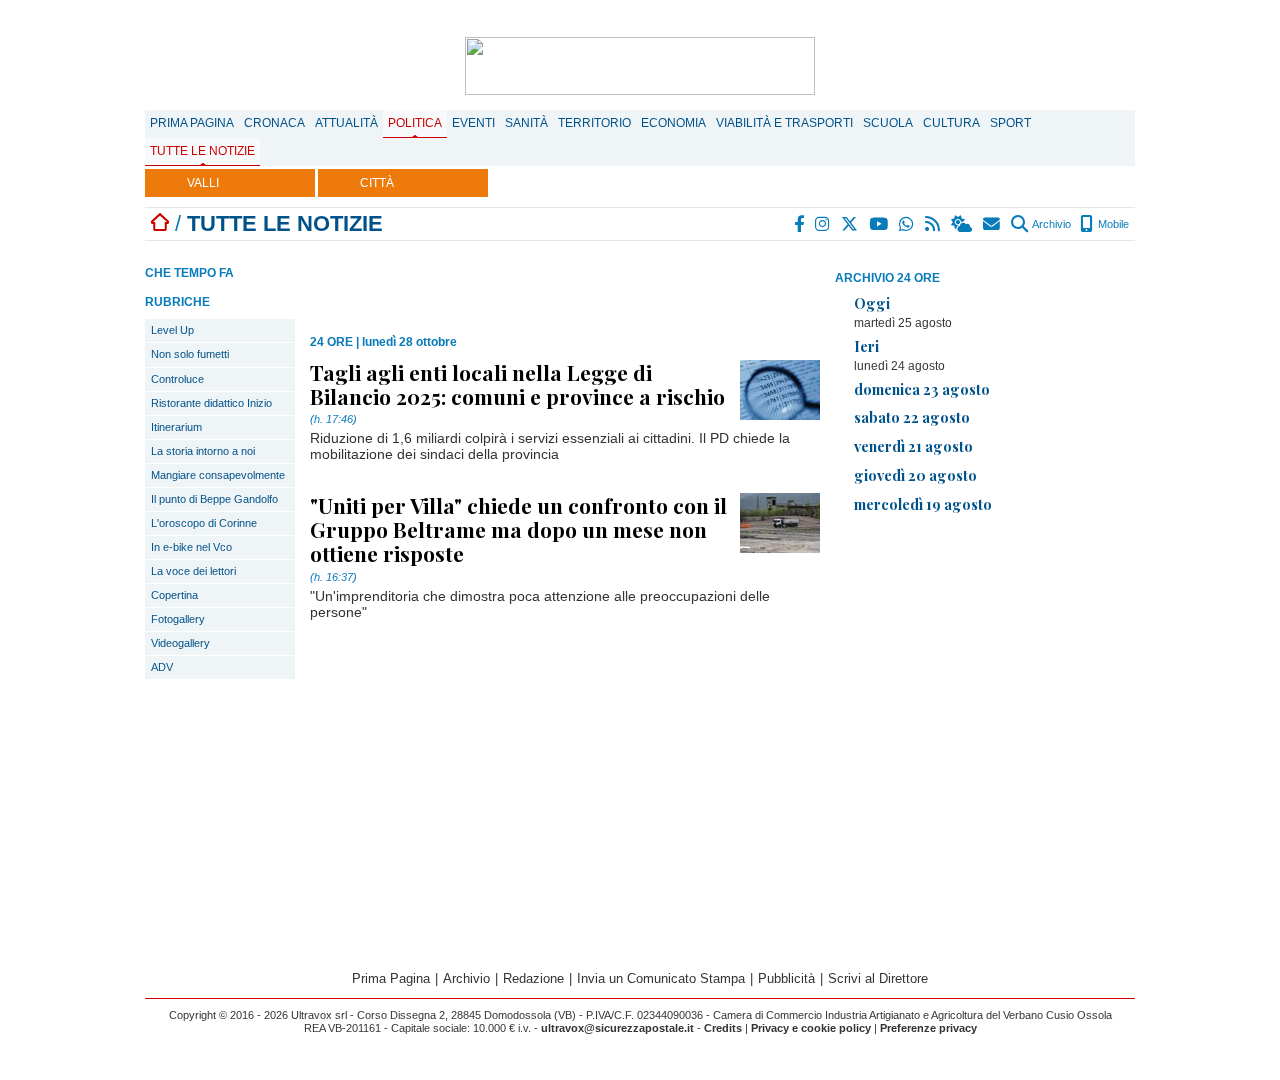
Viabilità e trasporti (784, 123)
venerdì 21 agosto (913, 446)
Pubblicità (786, 978)
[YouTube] (879, 224)
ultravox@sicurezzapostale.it (617, 1028)
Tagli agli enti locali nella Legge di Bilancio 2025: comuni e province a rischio (517, 384)
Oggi (872, 303)
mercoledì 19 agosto (923, 504)
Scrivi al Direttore (878, 978)
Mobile (1112, 224)
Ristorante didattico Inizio (211, 403)
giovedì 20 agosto (915, 475)
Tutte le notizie (202, 151)
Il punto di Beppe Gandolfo (214, 499)
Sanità (526, 123)
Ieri (866, 346)
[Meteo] (962, 224)
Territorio (594, 123)
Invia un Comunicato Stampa (661, 978)
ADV (162, 667)
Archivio (1050, 224)
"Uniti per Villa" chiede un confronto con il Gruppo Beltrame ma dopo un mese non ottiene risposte (518, 529)
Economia (673, 123)
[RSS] (933, 224)
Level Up (172, 330)
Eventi (473, 123)
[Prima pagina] (160, 223)
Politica (415, 123)
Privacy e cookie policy (811, 1028)
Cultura (951, 123)
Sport (1010, 123)
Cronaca (274, 123)
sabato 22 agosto (912, 417)
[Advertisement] (985, 670)
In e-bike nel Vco (191, 547)
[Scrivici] (992, 224)
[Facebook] (800, 224)
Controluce (177, 379)
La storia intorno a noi (203, 451)
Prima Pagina (192, 123)
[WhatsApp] (907, 224)
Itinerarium (176, 427)
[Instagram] (823, 224)
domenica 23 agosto (922, 389)
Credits (723, 1028)
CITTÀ (377, 183)
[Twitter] (850, 224)
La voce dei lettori (193, 571)
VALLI (203, 183)
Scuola (888, 123)
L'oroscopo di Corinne (204, 523)
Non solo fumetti (190, 354)
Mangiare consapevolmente (218, 475)
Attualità (346, 123)
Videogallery (180, 643)
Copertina (174, 595)
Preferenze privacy (928, 1028)
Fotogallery (178, 619)
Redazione (533, 978)
